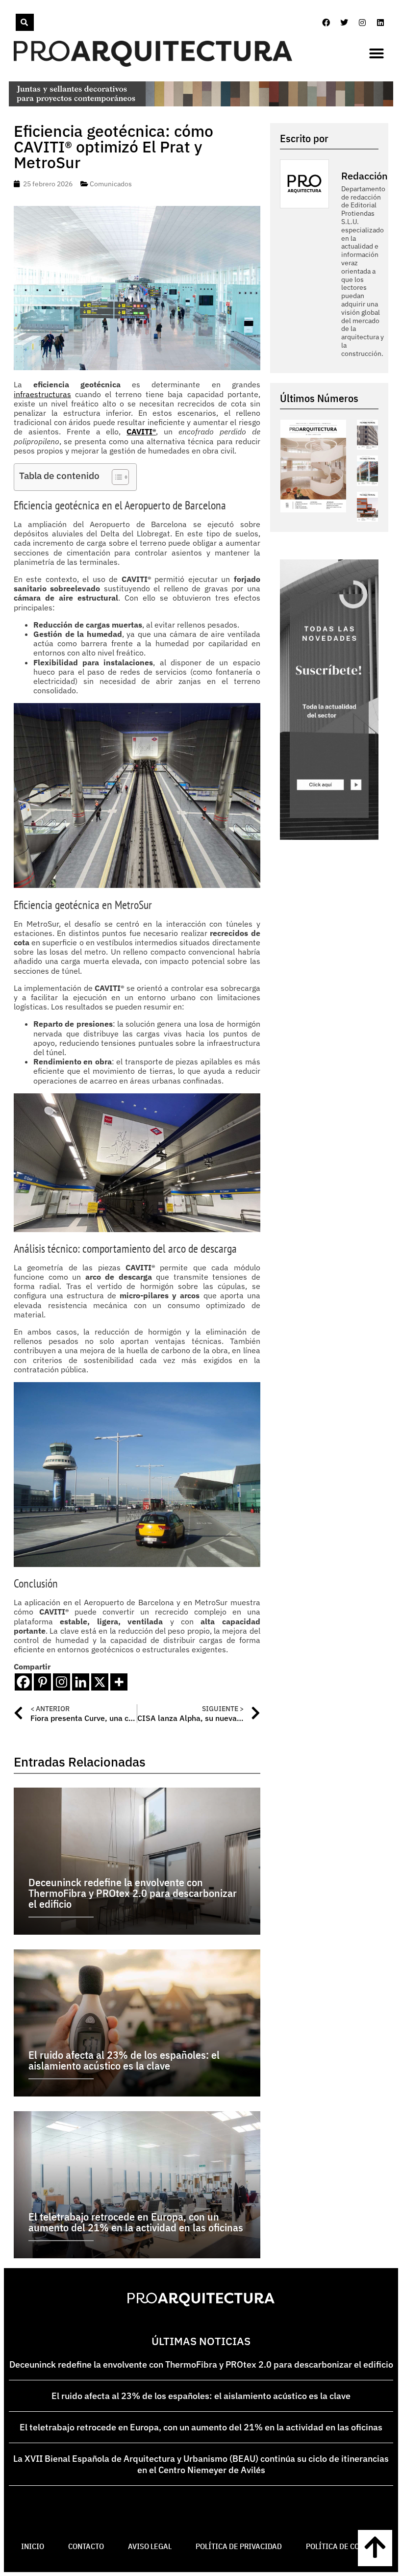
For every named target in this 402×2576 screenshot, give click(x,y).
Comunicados (111, 184)
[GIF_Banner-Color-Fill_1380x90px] (201, 103)
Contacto (86, 2546)
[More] (119, 1682)
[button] (377, 53)
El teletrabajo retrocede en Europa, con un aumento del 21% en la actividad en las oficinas (201, 2427)
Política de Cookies (343, 2546)
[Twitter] (344, 23)
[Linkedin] (380, 23)
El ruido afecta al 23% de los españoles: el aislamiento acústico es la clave (201, 2396)
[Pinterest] (42, 1682)
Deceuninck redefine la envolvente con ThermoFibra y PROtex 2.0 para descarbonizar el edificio (201, 2364)
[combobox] (15, 22)
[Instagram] (362, 23)
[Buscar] (25, 22)
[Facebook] (326, 23)
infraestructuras (42, 394)
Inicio (33, 2546)
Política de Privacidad (239, 2546)
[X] (100, 1682)
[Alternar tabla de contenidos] (115, 477)
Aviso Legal (150, 2546)
